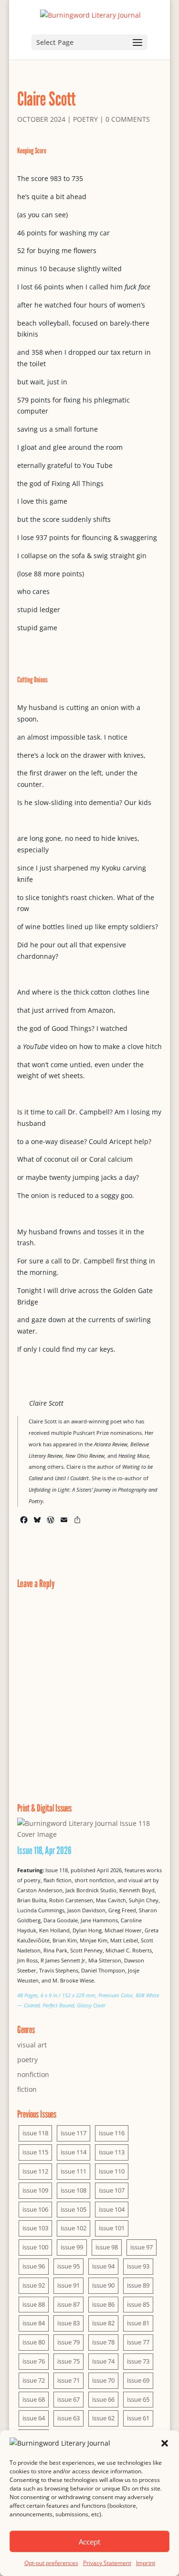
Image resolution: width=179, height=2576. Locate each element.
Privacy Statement (107, 2563)
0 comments (128, 119)
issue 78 (103, 2342)
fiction (27, 2089)
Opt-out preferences (51, 2563)
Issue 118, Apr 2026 (44, 1850)
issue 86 (103, 2304)
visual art (32, 2045)
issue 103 (35, 2228)
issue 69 (138, 2380)
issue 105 (74, 2209)
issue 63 (68, 2418)
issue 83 (68, 2323)
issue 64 (34, 2418)
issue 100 (35, 2247)
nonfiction (33, 2074)
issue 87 (68, 2304)
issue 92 (34, 2285)
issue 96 (34, 2266)
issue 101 (112, 2228)
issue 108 (74, 2190)
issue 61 (138, 2418)
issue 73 (138, 2361)
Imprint (146, 2563)
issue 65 (138, 2399)
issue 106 (35, 2209)
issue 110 (112, 2171)
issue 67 (68, 2399)
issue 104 (112, 2209)
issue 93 (138, 2266)
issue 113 (112, 2152)
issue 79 (68, 2342)
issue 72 (34, 2380)
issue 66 (103, 2399)
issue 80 (34, 2342)
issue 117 (74, 2133)
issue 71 (68, 2380)
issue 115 (35, 2152)
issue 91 (68, 2285)
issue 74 (103, 2361)
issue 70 (103, 2380)
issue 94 (103, 2266)
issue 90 (103, 2285)
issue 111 (74, 2171)
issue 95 (68, 2266)
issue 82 (103, 2323)
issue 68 (34, 2399)
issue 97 (142, 2247)
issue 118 (35, 2133)
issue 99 (72, 2247)
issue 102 (74, 2228)
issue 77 (138, 2342)
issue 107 (112, 2190)
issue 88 (34, 2304)
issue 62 (103, 2418)
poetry (85, 119)
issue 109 (35, 2190)
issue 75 (68, 2361)
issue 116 (112, 2133)
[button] (165, 2443)
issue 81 (138, 2323)
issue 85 (138, 2304)
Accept (89, 2542)
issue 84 (34, 2323)
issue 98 (107, 2247)
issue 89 (138, 2285)
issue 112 (35, 2171)
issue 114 (74, 2152)
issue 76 (34, 2361)
